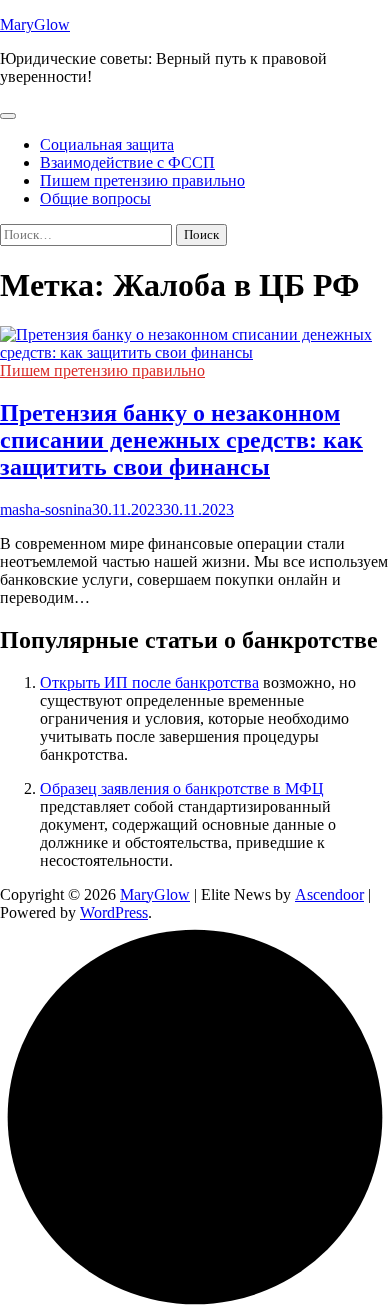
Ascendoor (329, 894)
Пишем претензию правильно (142, 180)
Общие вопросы (95, 198)
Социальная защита (107, 144)
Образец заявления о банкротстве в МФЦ (182, 788)
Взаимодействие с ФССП (127, 162)
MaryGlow (35, 24)
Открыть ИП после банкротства (149, 682)
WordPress (114, 912)
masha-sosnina (46, 509)
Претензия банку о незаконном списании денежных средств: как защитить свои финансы (181, 440)
